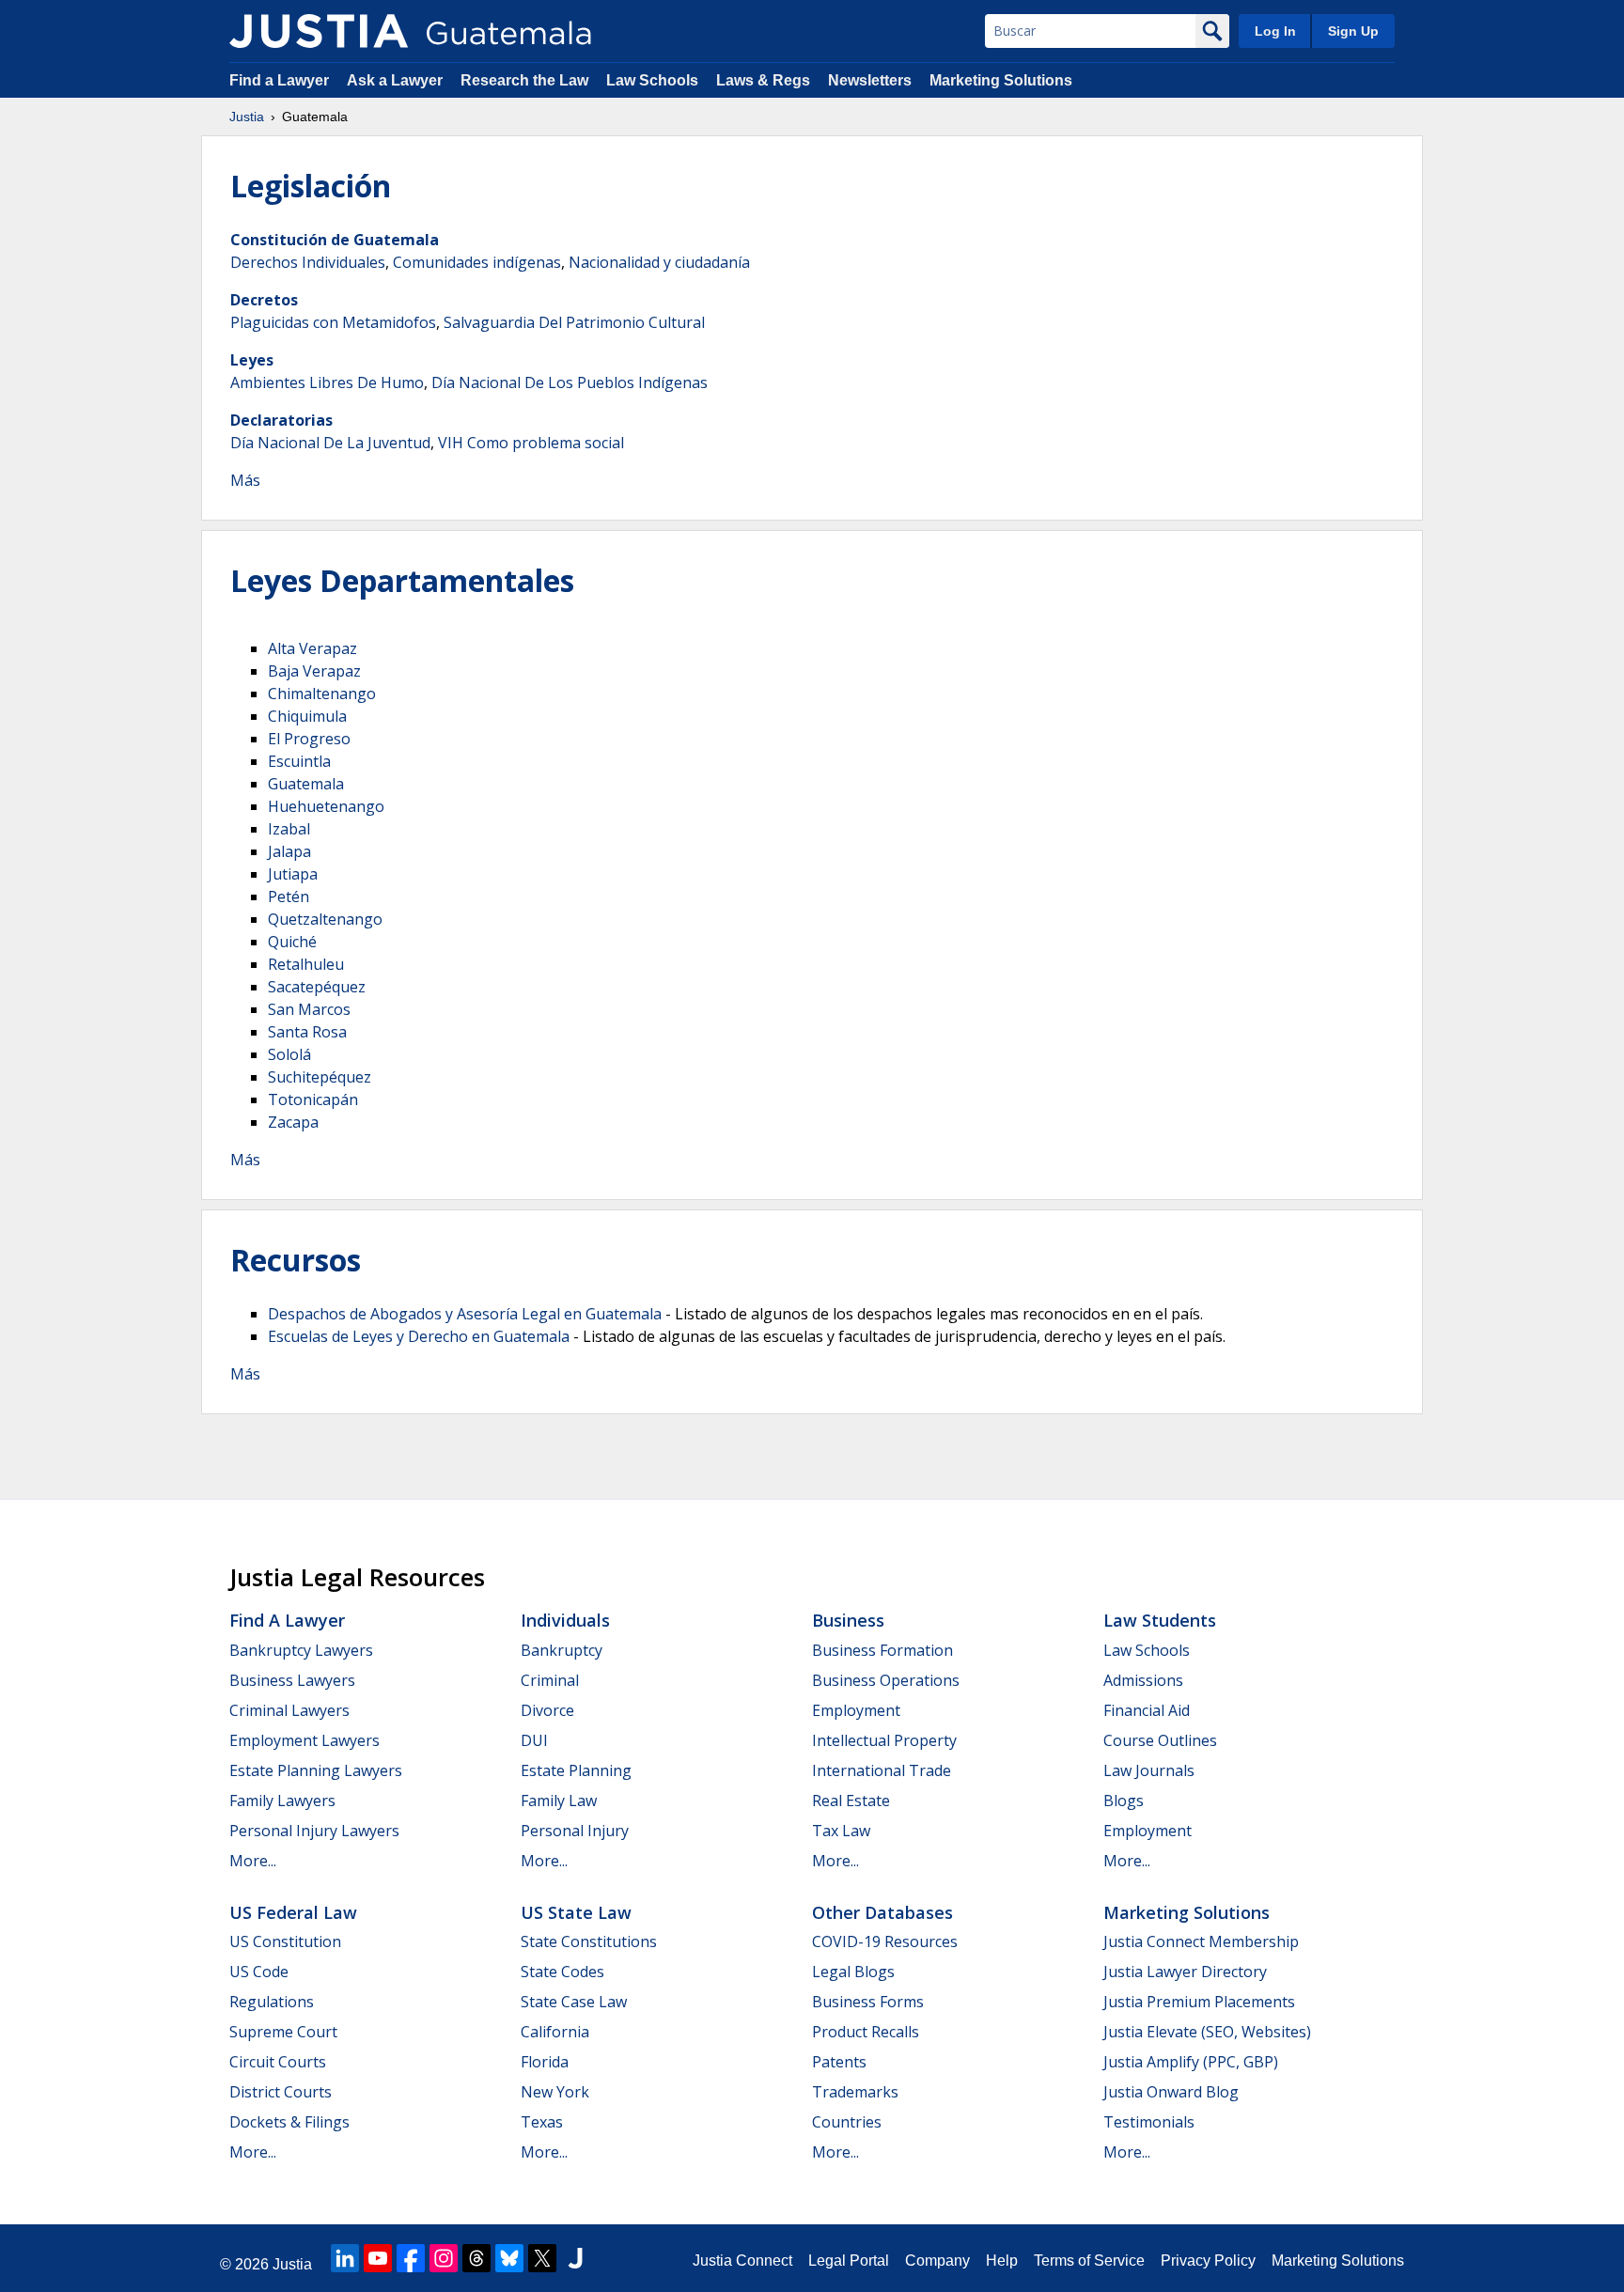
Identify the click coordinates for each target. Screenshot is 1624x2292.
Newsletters (870, 80)
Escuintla (299, 761)
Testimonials (1149, 2122)
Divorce (547, 1710)
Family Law (559, 1801)
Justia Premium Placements (1199, 2002)
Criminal (550, 1680)
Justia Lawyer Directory (1185, 1972)
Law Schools (652, 80)
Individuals (565, 1620)
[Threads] (476, 2258)
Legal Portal (849, 2261)
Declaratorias (281, 420)
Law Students (1160, 1620)
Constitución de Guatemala (335, 240)
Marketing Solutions (1001, 80)
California (555, 2032)
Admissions (1143, 1680)
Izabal (289, 829)
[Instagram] (444, 2258)
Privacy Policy (1208, 2261)
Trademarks (855, 2092)
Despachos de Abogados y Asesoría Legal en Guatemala (465, 1314)
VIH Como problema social (531, 443)
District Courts (281, 2092)
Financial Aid (1147, 1710)
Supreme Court (283, 2032)
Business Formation (882, 1650)
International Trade (882, 1770)
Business (848, 1620)
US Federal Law (293, 1912)
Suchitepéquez (320, 1077)
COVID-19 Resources (885, 1941)
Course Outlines (1160, 1740)
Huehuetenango (326, 806)
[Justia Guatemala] (319, 31)
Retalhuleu (306, 964)
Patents (839, 2062)
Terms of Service (1089, 2261)
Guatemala (306, 784)
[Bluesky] (509, 2258)
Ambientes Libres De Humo (327, 382)
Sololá (289, 1054)
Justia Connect (742, 2261)
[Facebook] (411, 2258)
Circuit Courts (278, 2062)
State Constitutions (589, 1941)
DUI (534, 1740)
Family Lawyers (282, 1801)
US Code (259, 1972)
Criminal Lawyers (289, 1710)
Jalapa (289, 851)
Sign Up (1353, 31)
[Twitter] (542, 2258)
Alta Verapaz (312, 648)
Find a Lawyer (279, 80)
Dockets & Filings (289, 2122)
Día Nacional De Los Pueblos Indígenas (570, 382)
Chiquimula (307, 716)
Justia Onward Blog (1171, 2092)
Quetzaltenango (325, 919)
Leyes (252, 360)
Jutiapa (293, 874)
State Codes (562, 1972)
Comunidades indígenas (477, 262)
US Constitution (285, 1941)
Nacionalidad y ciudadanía (659, 262)
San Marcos (309, 1009)
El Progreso (309, 739)
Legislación (311, 186)
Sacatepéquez (317, 987)
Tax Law (841, 1831)
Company (937, 2261)
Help (1002, 2261)
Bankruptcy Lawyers (301, 1650)
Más (245, 480)
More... (253, 1861)
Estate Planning (576, 1770)
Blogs (1124, 1801)
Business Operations (886, 1680)
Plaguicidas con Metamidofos (333, 322)
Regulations (272, 2002)
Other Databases (882, 1912)
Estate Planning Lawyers (316, 1770)
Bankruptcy (562, 1650)
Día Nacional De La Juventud (330, 443)
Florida (545, 2062)
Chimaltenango (322, 694)
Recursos (296, 1260)
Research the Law (524, 80)
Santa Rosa (307, 1032)
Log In (1275, 31)
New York (555, 2092)
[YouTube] (378, 2258)
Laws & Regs (763, 80)
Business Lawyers (292, 1680)
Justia (247, 117)
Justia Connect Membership (1201, 1941)
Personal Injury (575, 1831)
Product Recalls (866, 2032)
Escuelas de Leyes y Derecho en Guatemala (419, 1336)
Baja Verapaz (314, 671)
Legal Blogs (853, 1972)
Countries (847, 2122)
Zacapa (293, 1122)
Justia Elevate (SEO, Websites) (1207, 2032)
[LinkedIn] (345, 2258)
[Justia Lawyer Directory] (575, 2258)
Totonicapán (313, 1099)
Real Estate (851, 1801)
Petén (289, 897)
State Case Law (574, 2002)
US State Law (576, 1912)
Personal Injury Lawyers (314, 1831)
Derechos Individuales (308, 262)
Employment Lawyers (304, 1740)
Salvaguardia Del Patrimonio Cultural (574, 322)
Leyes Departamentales (402, 580)
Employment (856, 1710)
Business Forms (868, 2002)
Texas (542, 2122)
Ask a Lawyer (397, 80)
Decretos (264, 300)
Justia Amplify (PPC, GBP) (1191, 2062)
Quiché (292, 942)
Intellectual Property (884, 1740)
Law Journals (1149, 1770)
